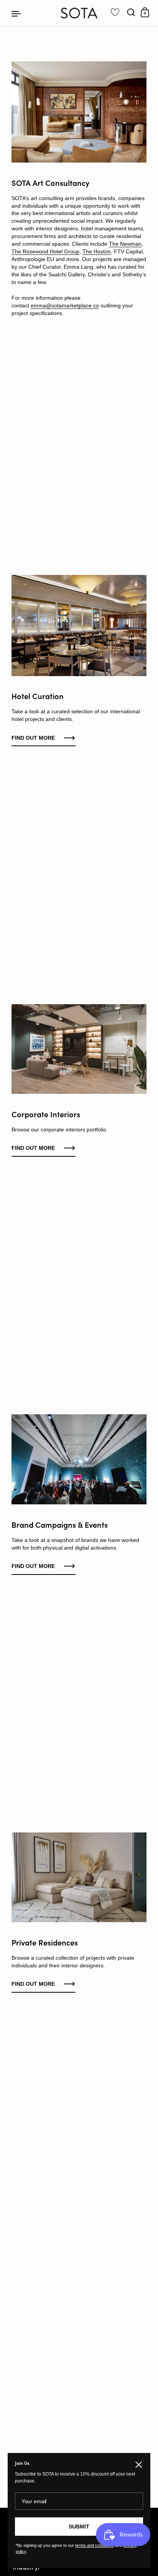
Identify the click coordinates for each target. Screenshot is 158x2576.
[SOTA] (79, 13)
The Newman (125, 244)
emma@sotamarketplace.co (65, 305)
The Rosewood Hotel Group (45, 251)
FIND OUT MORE (33, 1148)
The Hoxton (97, 251)
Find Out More (33, 738)
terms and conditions (95, 2545)
